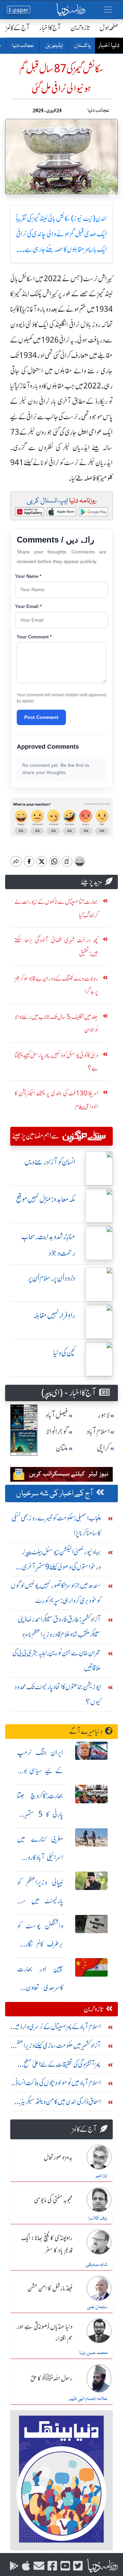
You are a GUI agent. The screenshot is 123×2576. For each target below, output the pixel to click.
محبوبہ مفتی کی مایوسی (53, 2200)
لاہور (104, 1415)
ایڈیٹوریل (54, 46)
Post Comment (41, 717)
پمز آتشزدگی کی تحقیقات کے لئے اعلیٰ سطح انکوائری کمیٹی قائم (62, 2066)
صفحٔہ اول (109, 28)
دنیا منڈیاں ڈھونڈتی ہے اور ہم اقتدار (45, 2333)
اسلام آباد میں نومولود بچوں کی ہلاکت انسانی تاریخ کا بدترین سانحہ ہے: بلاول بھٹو (57, 2084)
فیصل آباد (57, 1415)
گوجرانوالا (57, 1432)
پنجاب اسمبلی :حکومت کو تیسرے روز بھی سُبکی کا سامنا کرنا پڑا (56, 1525)
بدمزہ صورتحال (58, 2158)
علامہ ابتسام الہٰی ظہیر (88, 2399)
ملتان (62, 1448)
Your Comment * (34, 637)
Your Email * (28, 606)
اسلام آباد (98, 1432)
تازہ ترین (80, 28)
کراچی (103, 1448)
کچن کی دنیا (64, 1353)
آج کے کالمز (18, 28)
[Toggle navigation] (108, 10)
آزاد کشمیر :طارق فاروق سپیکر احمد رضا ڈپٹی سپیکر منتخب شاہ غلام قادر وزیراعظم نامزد (59, 1627)
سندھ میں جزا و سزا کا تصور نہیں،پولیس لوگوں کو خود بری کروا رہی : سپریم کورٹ (56, 1593)
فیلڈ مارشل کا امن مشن (50, 2289)
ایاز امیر (101, 2176)
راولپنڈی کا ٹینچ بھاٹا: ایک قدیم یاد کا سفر (47, 2244)
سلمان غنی (97, 2307)
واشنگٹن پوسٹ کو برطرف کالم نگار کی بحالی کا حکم (40, 1944)
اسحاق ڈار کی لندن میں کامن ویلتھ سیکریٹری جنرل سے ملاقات (58, 2103)
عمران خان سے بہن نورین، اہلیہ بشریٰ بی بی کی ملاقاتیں (57, 1660)
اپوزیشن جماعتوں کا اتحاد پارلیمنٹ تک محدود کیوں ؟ (58, 1694)
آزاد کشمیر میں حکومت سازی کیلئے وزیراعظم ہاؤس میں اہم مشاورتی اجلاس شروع (58, 2047)
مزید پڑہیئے (92, 882)
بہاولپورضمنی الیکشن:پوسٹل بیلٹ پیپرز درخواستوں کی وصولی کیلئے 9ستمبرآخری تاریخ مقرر (61, 1561)
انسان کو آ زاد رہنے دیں (50, 1162)
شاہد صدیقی (97, 2265)
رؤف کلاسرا (98, 2218)
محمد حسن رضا (93, 2353)
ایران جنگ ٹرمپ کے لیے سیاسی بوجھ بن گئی (40, 1771)
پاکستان (82, 46)
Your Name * (28, 576)
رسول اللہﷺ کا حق (51, 2379)
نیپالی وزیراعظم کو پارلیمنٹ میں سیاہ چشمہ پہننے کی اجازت (40, 1901)
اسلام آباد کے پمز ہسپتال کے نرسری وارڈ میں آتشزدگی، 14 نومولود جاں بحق (56, 2028)
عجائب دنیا (23, 46)
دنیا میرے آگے (86, 1731)
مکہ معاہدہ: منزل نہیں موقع (46, 1199)
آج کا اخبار (50, 28)
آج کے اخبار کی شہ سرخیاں (55, 1494)
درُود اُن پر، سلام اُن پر (51, 1278)
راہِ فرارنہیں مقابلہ (54, 1315)
